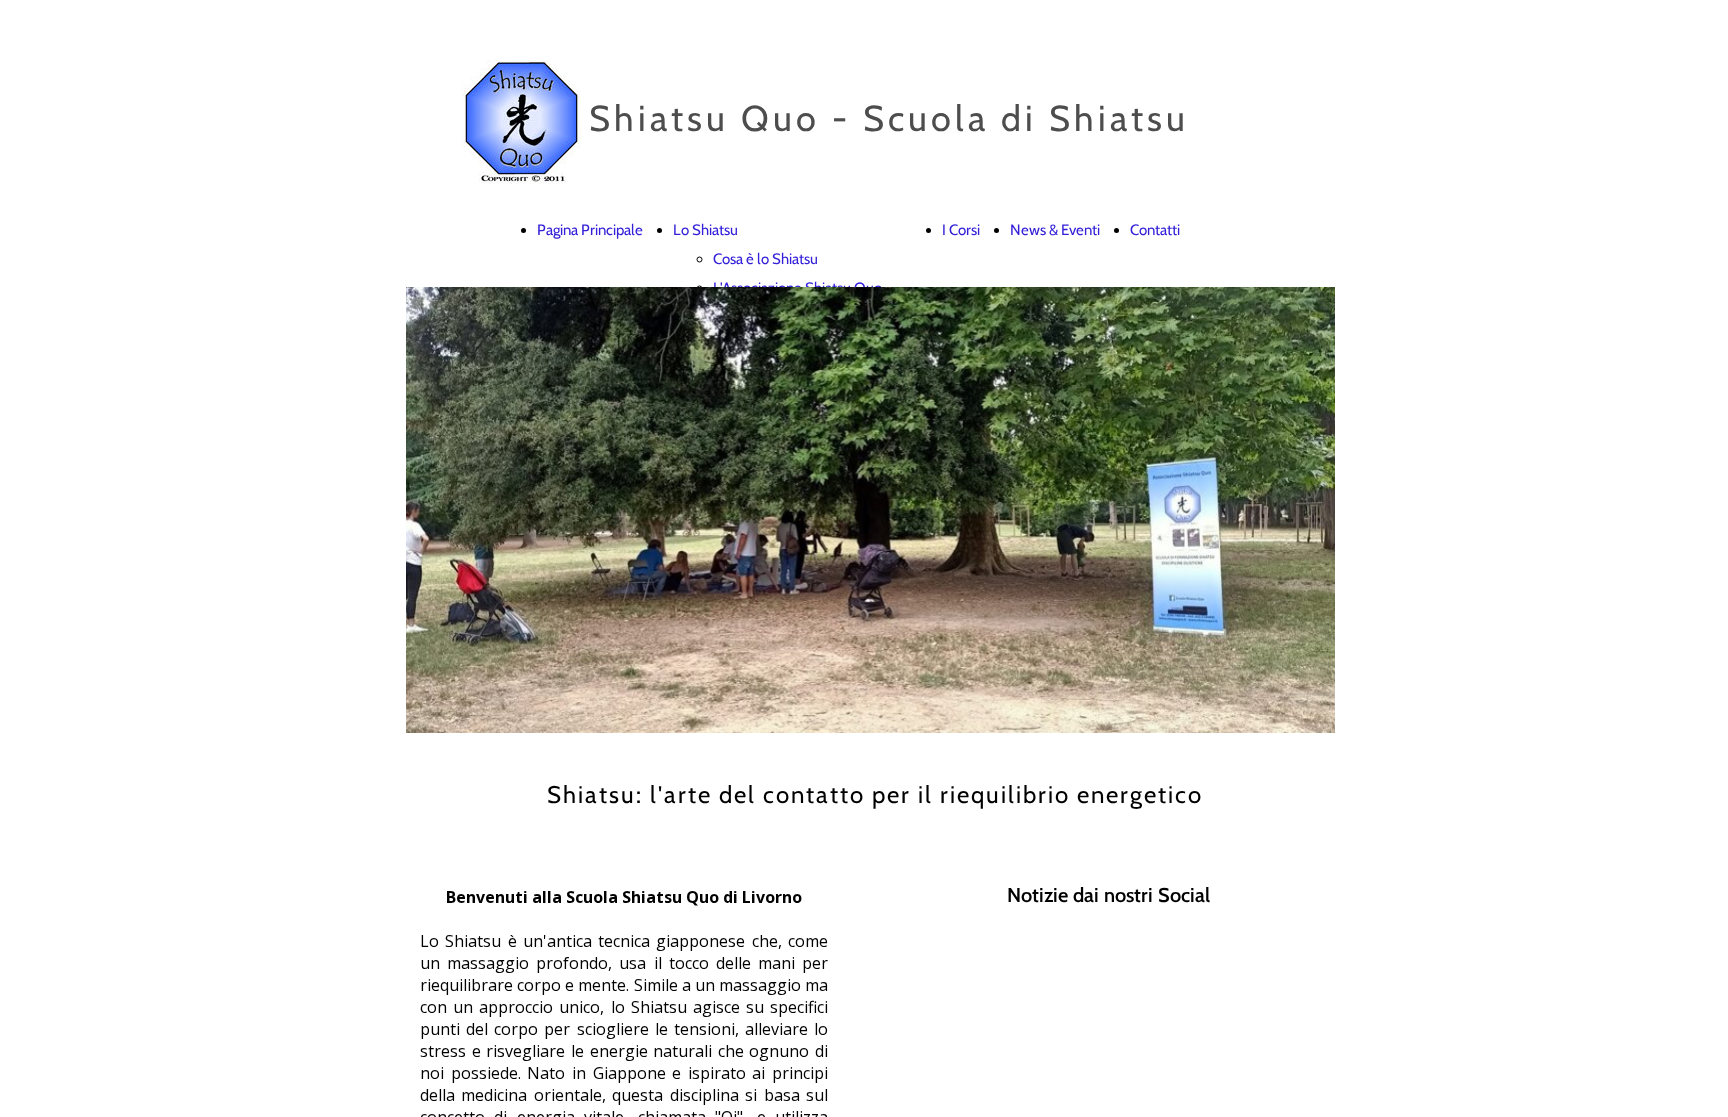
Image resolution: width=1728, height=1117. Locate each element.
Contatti (1155, 230)
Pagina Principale (590, 230)
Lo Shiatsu (705, 230)
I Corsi (961, 230)
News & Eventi (1055, 230)
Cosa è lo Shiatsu (765, 259)
